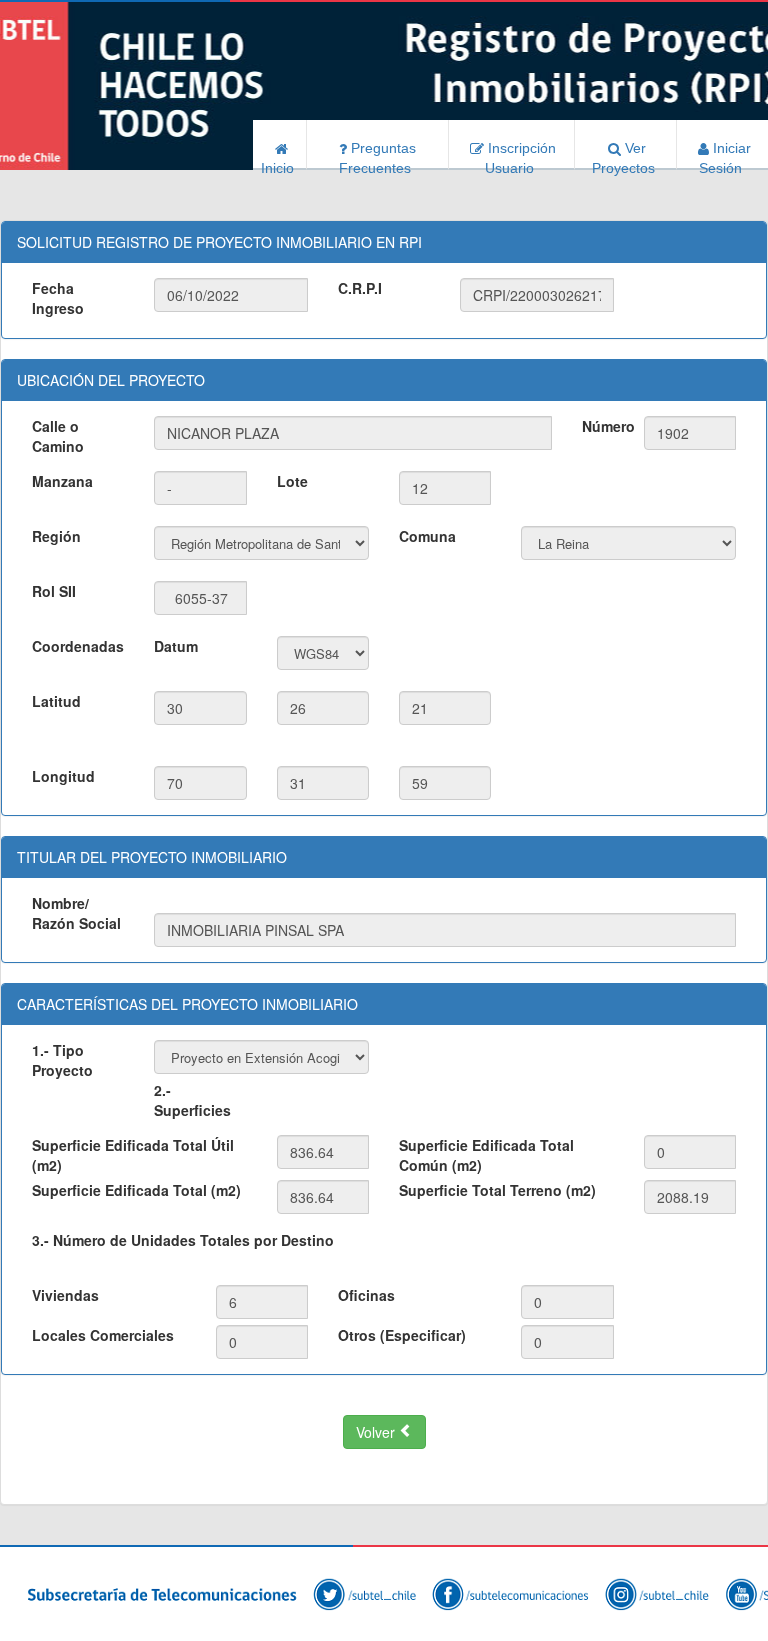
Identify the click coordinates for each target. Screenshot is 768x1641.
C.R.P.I (360, 288)
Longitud (63, 776)
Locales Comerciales (103, 1335)
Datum (176, 646)
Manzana (62, 481)
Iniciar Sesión (725, 155)
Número (605, 426)
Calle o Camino (58, 436)
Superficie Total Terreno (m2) (497, 1190)
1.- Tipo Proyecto (62, 1060)
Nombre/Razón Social (76, 913)
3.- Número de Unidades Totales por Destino (183, 1240)
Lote (292, 481)
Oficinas (366, 1295)
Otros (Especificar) (402, 1335)
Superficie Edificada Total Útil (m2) (133, 1155)
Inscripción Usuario (520, 155)
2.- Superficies (192, 1100)
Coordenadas (78, 646)
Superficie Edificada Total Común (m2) (486, 1155)
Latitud (56, 701)
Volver (377, 1432)
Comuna (427, 536)
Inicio (279, 165)
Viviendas (65, 1295)
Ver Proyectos (625, 155)
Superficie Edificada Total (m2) (136, 1190)
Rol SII (54, 591)
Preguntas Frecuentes (379, 155)
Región (56, 536)
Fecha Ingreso (58, 298)
